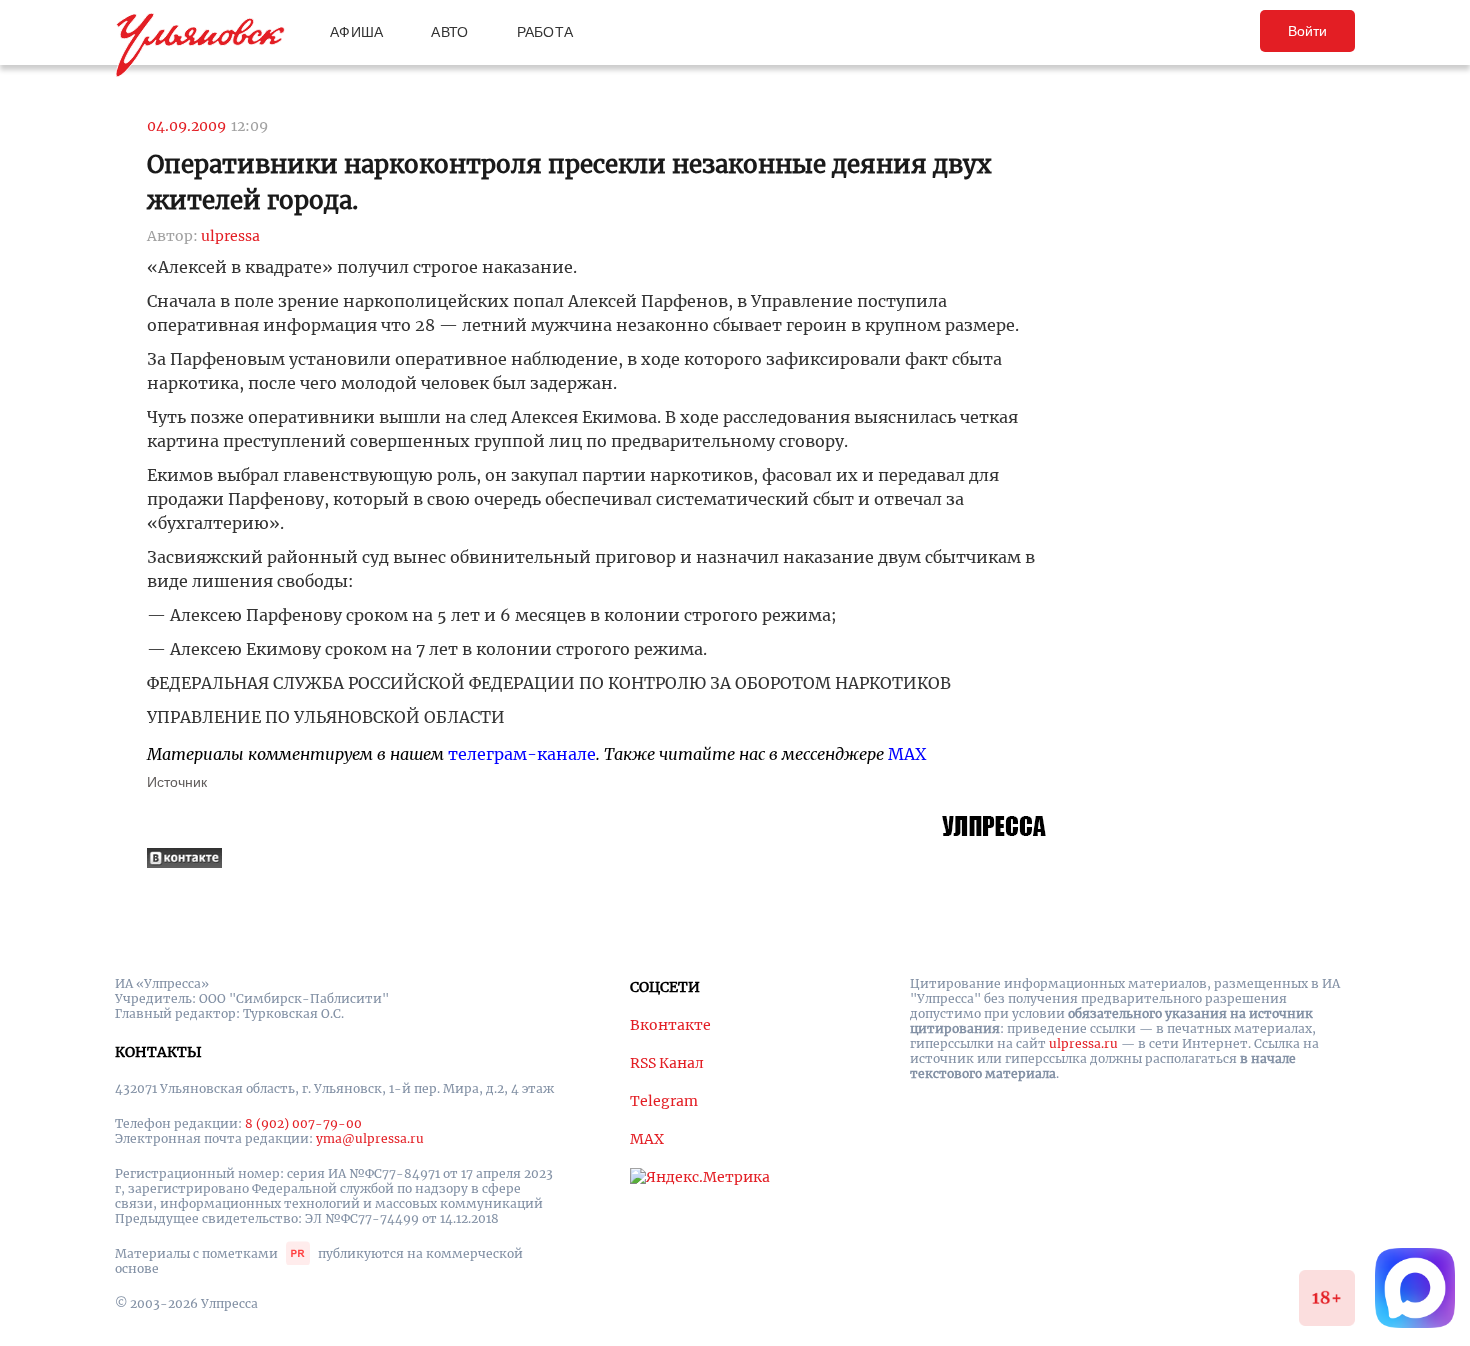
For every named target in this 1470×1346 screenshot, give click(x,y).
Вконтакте (670, 1025)
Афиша (356, 32)
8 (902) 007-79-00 (303, 1123)
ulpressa (230, 236)
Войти (1307, 31)
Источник (177, 782)
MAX (907, 754)
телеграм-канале (522, 754)
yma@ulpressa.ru (370, 1138)
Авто (449, 32)
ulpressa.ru (1083, 1043)
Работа (545, 32)
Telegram (664, 1101)
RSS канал (667, 1063)
